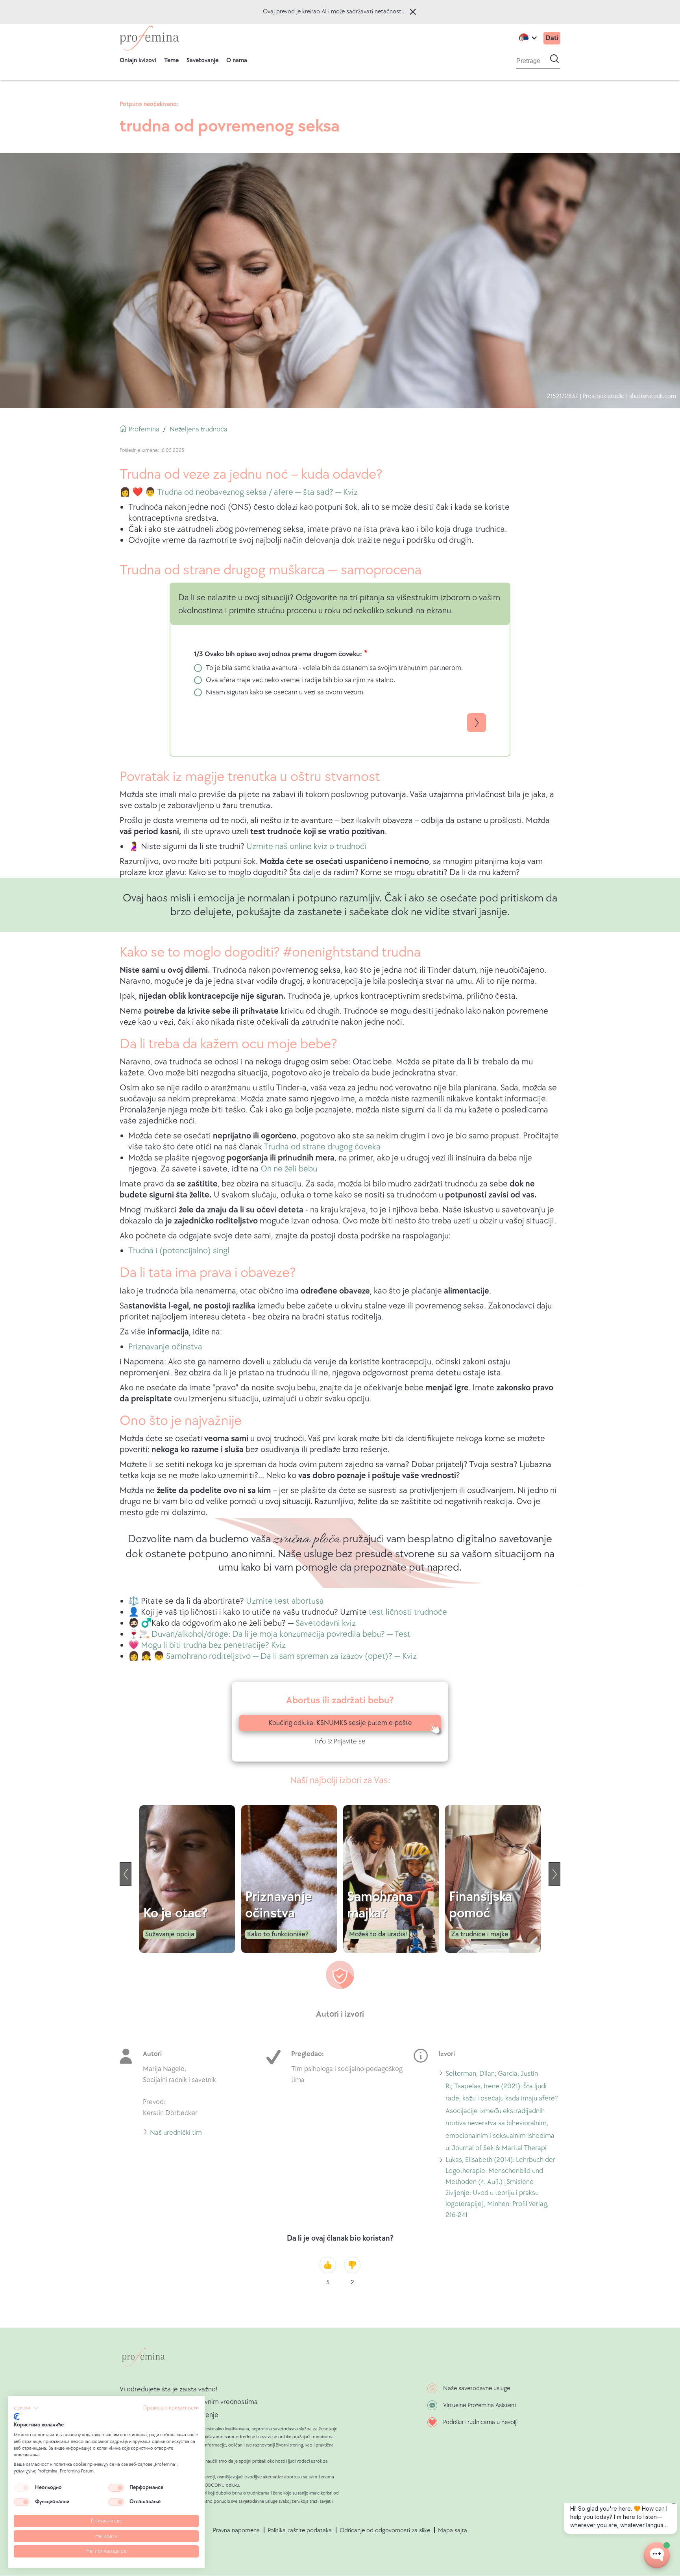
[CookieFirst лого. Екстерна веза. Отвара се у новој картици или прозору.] (17, 2417)
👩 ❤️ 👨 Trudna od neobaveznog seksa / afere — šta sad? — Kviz (239, 492)
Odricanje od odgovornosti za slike (385, 2531)
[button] (26, 2408)
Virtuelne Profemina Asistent (480, 2405)
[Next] (554, 1874)
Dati (552, 38)
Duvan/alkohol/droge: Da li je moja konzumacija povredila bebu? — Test (281, 1634)
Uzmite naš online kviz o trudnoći (306, 847)
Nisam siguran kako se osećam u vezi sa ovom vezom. (285, 692)
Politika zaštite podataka (300, 2531)
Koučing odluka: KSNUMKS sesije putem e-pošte (340, 1723)
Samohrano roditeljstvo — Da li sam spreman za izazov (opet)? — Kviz (291, 1656)
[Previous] (126, 1874)
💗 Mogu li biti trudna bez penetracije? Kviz (207, 1645)
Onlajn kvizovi (138, 60)
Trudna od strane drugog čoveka (322, 1147)
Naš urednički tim (176, 2134)
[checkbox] (22, 2488)
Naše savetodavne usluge (477, 2388)
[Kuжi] (149, 38)
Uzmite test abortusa (285, 1601)
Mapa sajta (453, 2531)
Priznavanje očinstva (165, 1347)
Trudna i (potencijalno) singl (179, 1251)
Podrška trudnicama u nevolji (480, 2422)
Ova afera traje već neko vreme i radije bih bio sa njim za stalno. (300, 680)
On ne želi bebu (289, 1169)
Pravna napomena (236, 2531)
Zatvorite (413, 12)
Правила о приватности (171, 2408)
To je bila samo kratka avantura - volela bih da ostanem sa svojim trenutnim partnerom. (334, 668)
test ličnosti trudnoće (408, 1612)
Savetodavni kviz (326, 1623)
